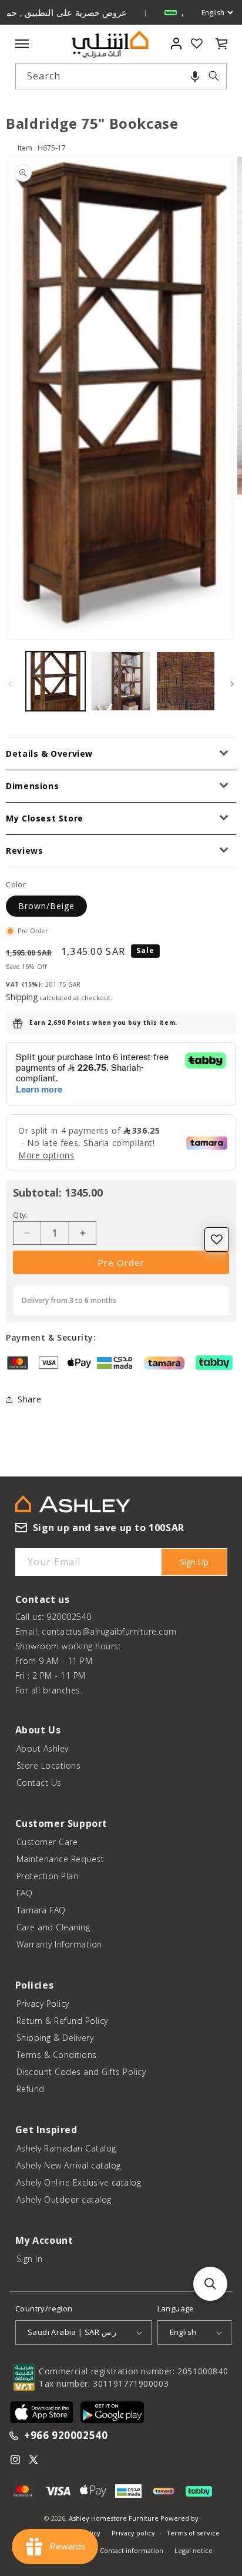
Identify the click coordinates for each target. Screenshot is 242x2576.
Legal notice (194, 2550)
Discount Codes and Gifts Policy (81, 2072)
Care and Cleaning (53, 1927)
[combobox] (121, 76)
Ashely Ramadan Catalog (66, 2148)
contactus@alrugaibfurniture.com (109, 1631)
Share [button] (29, 1399)
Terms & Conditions (57, 2055)
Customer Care (47, 1842)
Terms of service (193, 2533)
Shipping (22, 997)
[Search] (214, 76)
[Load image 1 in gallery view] (56, 681)
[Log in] (177, 44)
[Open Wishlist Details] (197, 44)
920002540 (69, 1617)
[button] (195, 76)
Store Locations (49, 1765)
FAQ (25, 1893)
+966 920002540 (66, 2436)
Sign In (30, 2259)
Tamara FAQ (41, 1910)
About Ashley (43, 1748)
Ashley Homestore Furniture (114, 2518)
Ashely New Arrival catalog (69, 2165)
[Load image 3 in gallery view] (186, 681)
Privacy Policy (43, 2004)
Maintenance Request (60, 1859)
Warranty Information (59, 1944)
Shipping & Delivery (55, 2038)
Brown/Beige (46, 906)
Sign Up (194, 1562)
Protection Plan (48, 1876)
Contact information (132, 2550)
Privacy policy (133, 2533)
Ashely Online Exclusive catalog (79, 2182)
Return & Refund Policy (62, 2021)
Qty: (21, 1215)
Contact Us (39, 1783)
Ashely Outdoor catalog (64, 2199)
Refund (31, 2089)
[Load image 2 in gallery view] (121, 681)
